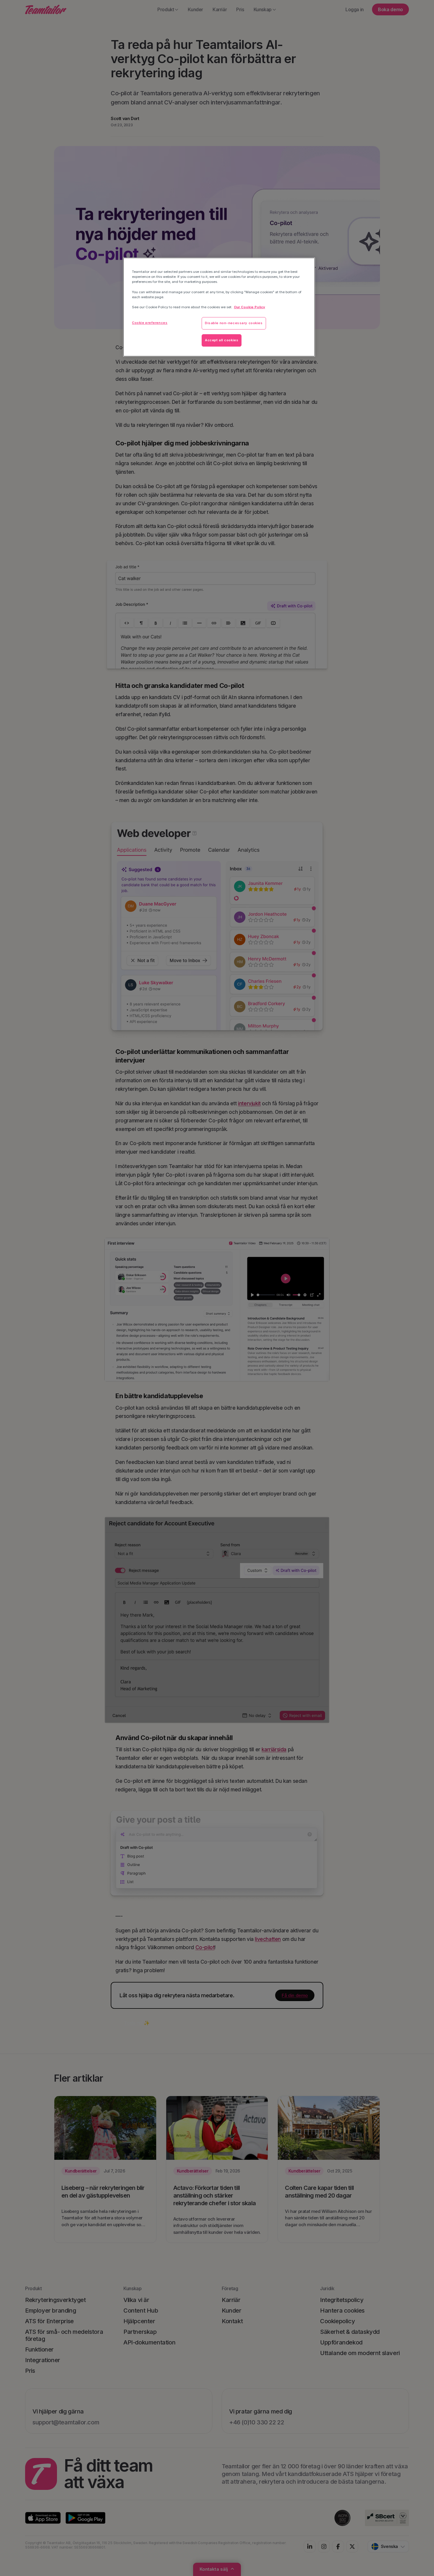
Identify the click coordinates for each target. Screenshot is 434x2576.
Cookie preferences (150, 323)
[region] (219, 307)
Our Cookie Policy (249, 307)
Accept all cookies (222, 340)
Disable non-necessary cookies (234, 323)
